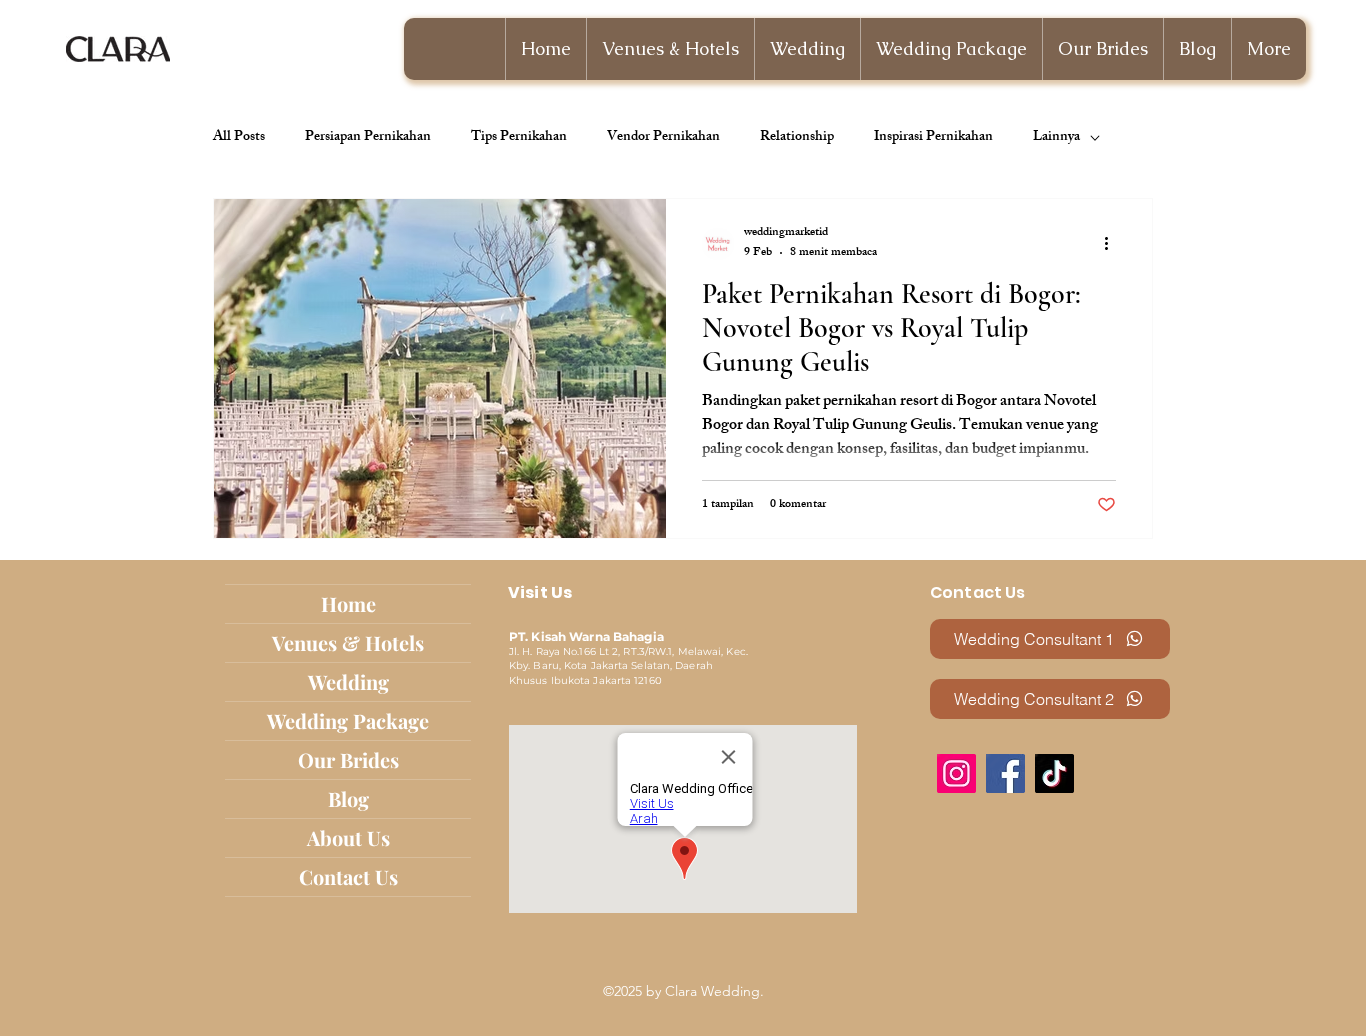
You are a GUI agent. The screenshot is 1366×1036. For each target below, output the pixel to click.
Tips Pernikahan (519, 138)
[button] (807, 49)
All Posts (239, 138)
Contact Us (348, 876)
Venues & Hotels (348, 642)
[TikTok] (1054, 773)
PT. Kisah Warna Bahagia (586, 636)
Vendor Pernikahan (663, 138)
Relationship (797, 138)
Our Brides (348, 759)
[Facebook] (1005, 773)
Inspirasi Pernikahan (933, 138)
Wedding (348, 681)
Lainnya (1056, 138)
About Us (348, 837)
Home (348, 603)
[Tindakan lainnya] (1113, 244)
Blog (348, 798)
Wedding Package (348, 720)
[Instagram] (956, 773)
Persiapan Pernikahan (368, 138)
